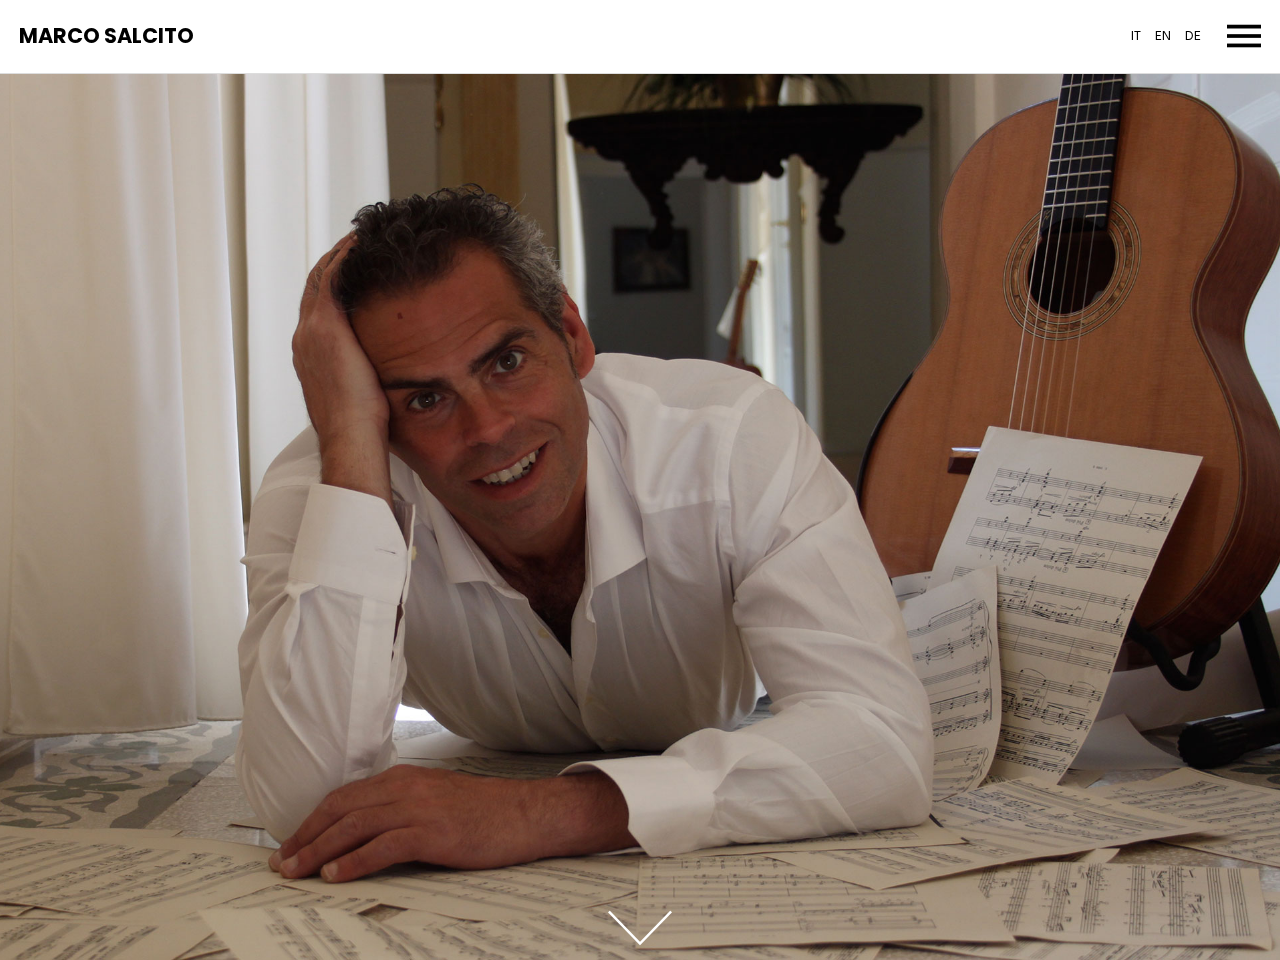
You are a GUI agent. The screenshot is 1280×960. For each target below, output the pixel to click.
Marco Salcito (106, 36)
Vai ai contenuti (640, 928)
